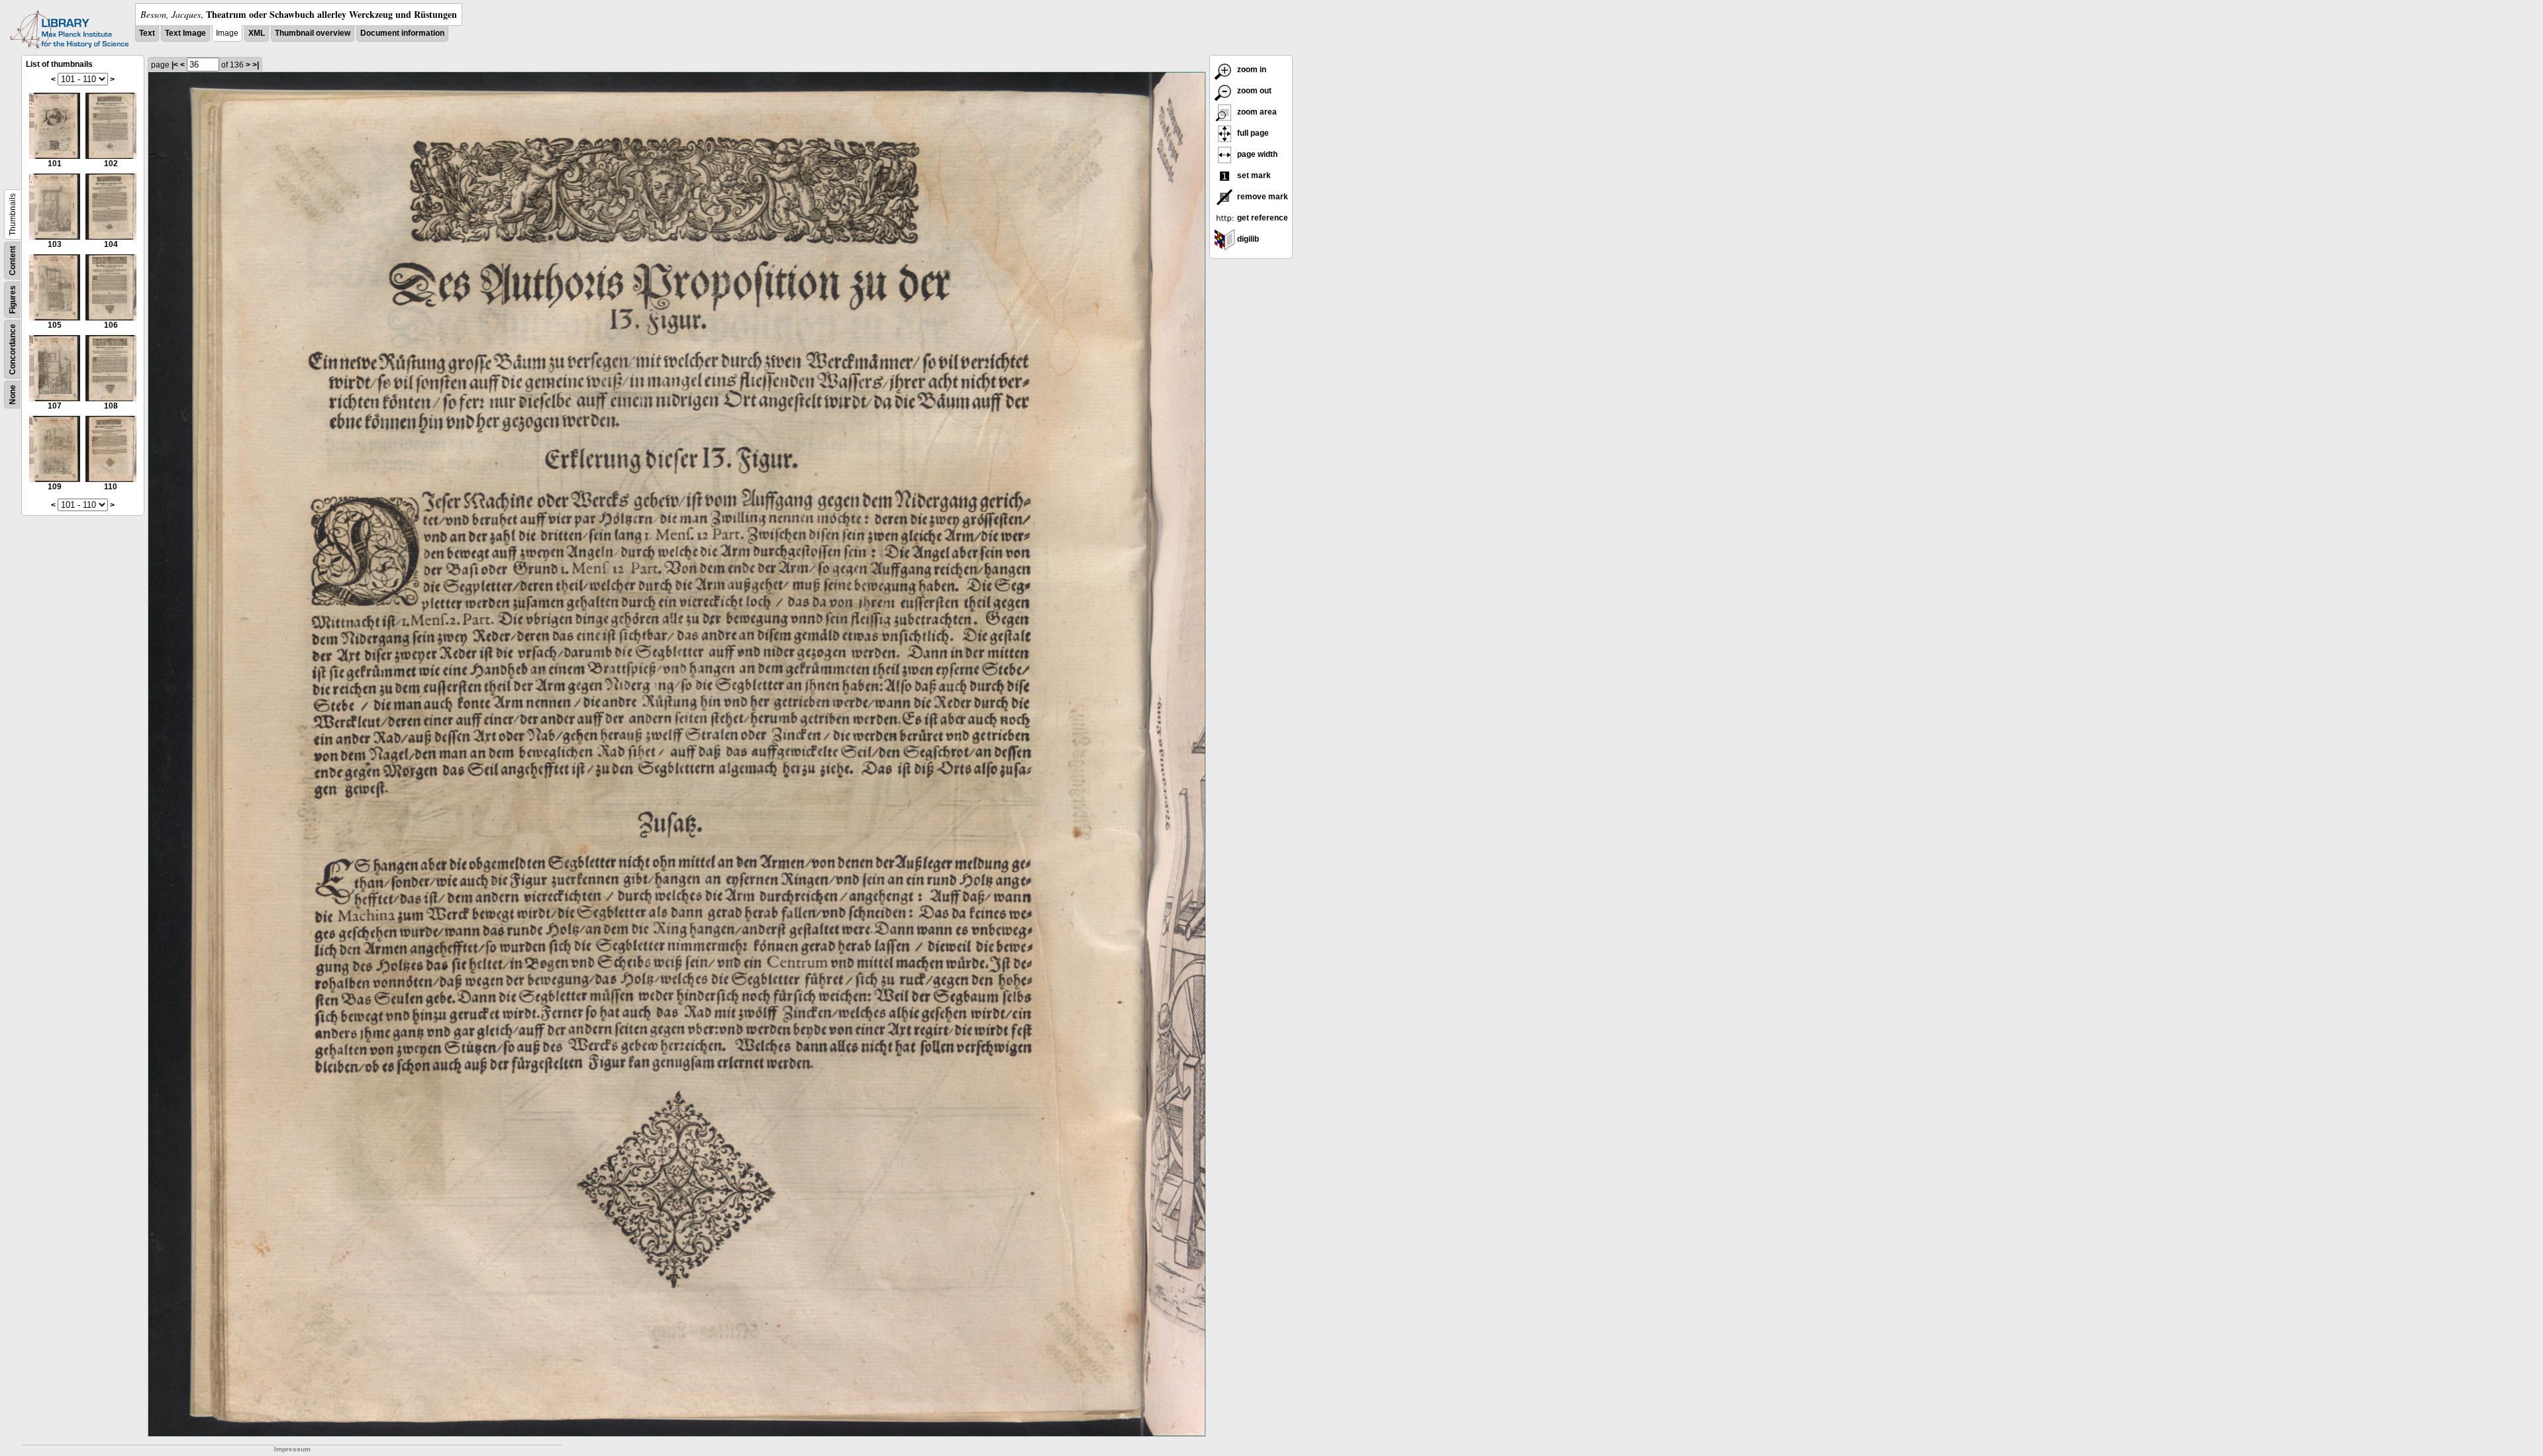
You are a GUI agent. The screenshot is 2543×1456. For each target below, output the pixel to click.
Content (13, 261)
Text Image (185, 33)
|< (175, 65)
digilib (1247, 239)
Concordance (13, 349)
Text (147, 33)
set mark (1253, 175)
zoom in (1251, 70)
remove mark (1262, 197)
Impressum (292, 1449)
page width (1256, 154)
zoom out (1253, 91)
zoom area (1256, 112)
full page (1252, 133)
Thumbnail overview (313, 33)
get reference (1262, 218)
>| (256, 65)
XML (257, 33)
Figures (13, 300)
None (13, 395)
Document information (402, 33)
